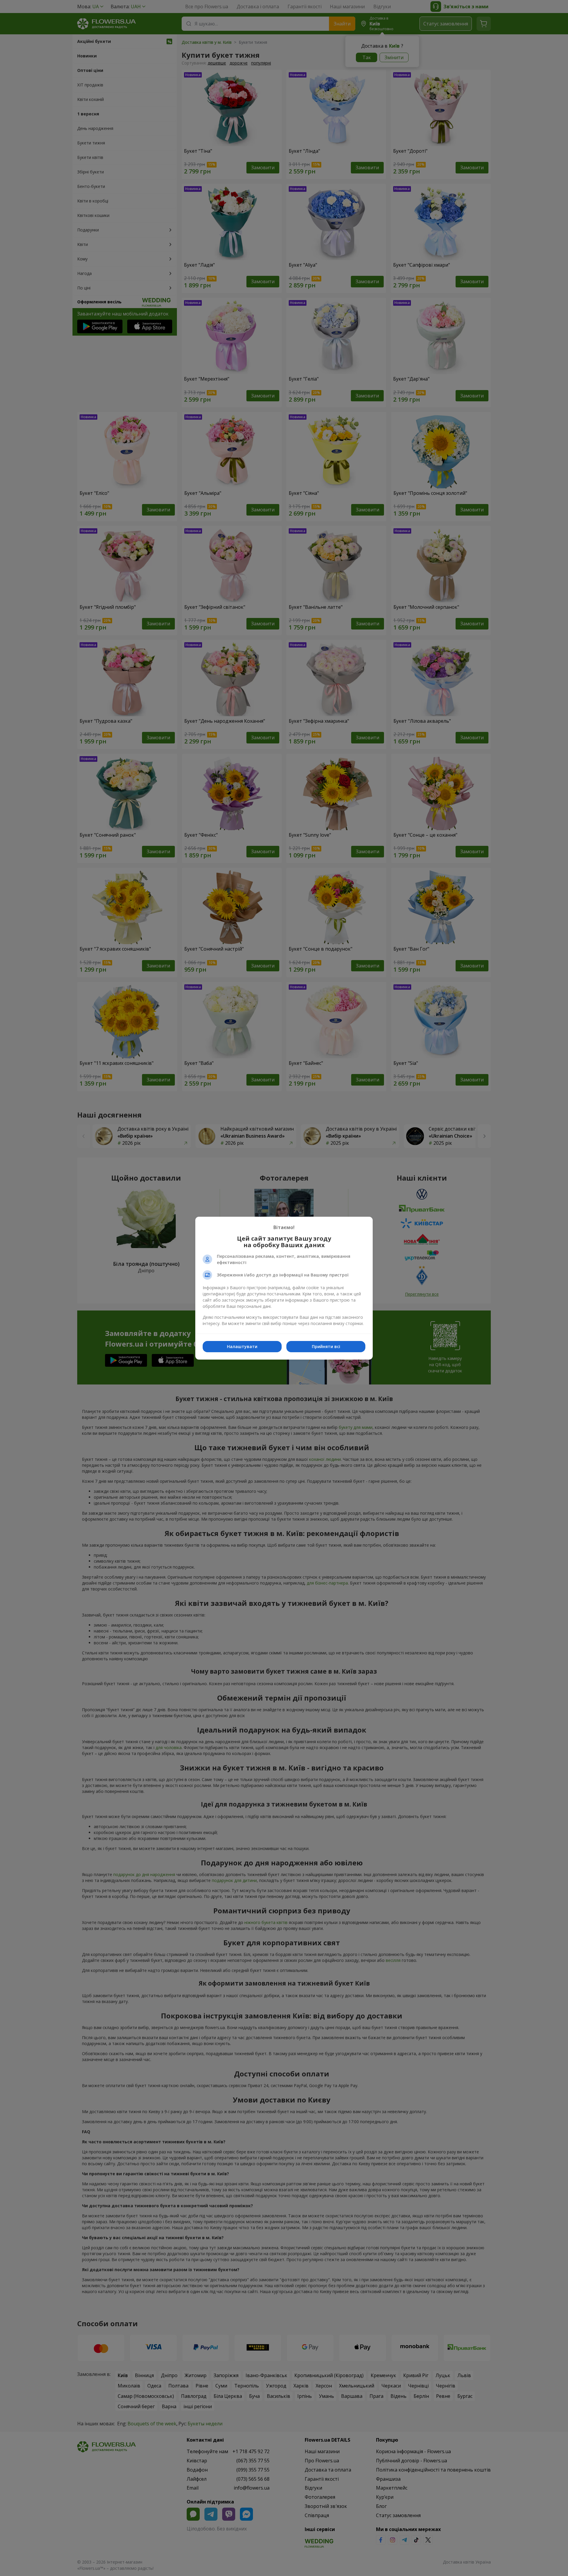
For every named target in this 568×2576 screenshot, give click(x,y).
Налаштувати (242, 1346)
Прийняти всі (326, 1346)
